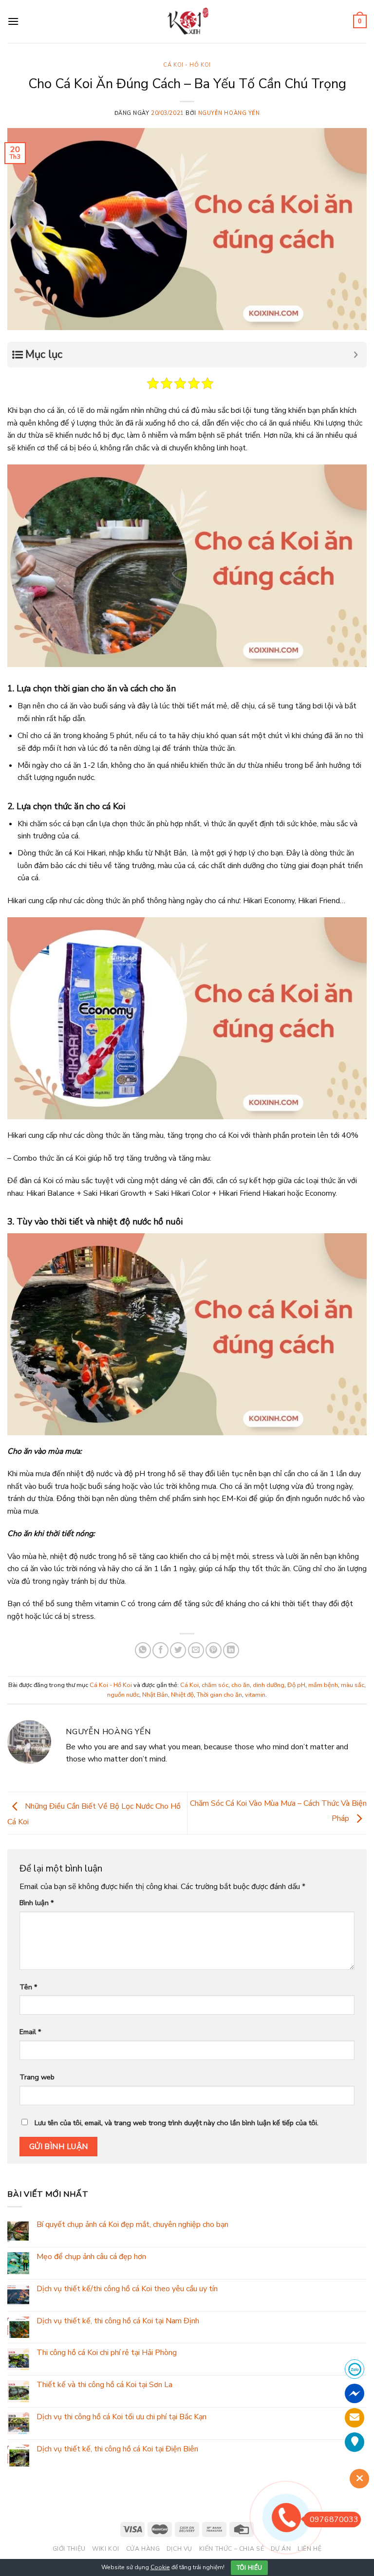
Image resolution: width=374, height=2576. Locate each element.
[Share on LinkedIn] (231, 1650)
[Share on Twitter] (178, 1650)
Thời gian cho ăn (219, 1695)
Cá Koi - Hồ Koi (187, 65)
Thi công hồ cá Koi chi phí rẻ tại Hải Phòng (107, 2353)
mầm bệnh (323, 1685)
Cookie (160, 2567)
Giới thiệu (69, 2549)
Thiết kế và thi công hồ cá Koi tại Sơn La (104, 2385)
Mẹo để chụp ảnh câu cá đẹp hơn (91, 2257)
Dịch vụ (179, 2549)
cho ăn (241, 1685)
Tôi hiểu (250, 2568)
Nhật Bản (155, 1695)
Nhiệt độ (182, 1695)
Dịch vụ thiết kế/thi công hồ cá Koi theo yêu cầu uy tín (127, 2289)
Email (30, 2032)
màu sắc (353, 1685)
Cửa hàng (143, 2549)
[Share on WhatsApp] (143, 1650)
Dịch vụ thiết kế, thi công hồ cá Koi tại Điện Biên (117, 2449)
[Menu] (13, 21)
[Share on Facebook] (160, 1650)
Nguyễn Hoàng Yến (229, 113)
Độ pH (296, 1685)
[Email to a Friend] (196, 1650)
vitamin (255, 1695)
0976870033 (334, 2520)
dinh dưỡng (269, 1685)
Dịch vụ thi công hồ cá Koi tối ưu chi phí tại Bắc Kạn (122, 2417)
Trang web (37, 2077)
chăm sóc (215, 1685)
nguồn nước (123, 1695)
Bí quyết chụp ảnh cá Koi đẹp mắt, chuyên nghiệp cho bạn (132, 2225)
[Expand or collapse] (356, 355)
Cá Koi (189, 1685)
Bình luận (37, 1903)
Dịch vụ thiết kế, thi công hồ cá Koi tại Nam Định (118, 2321)
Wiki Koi (106, 2549)
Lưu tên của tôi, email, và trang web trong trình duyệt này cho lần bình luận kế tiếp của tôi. (177, 2123)
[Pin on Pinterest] (214, 1650)
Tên (28, 1987)
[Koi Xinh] (187, 21)
